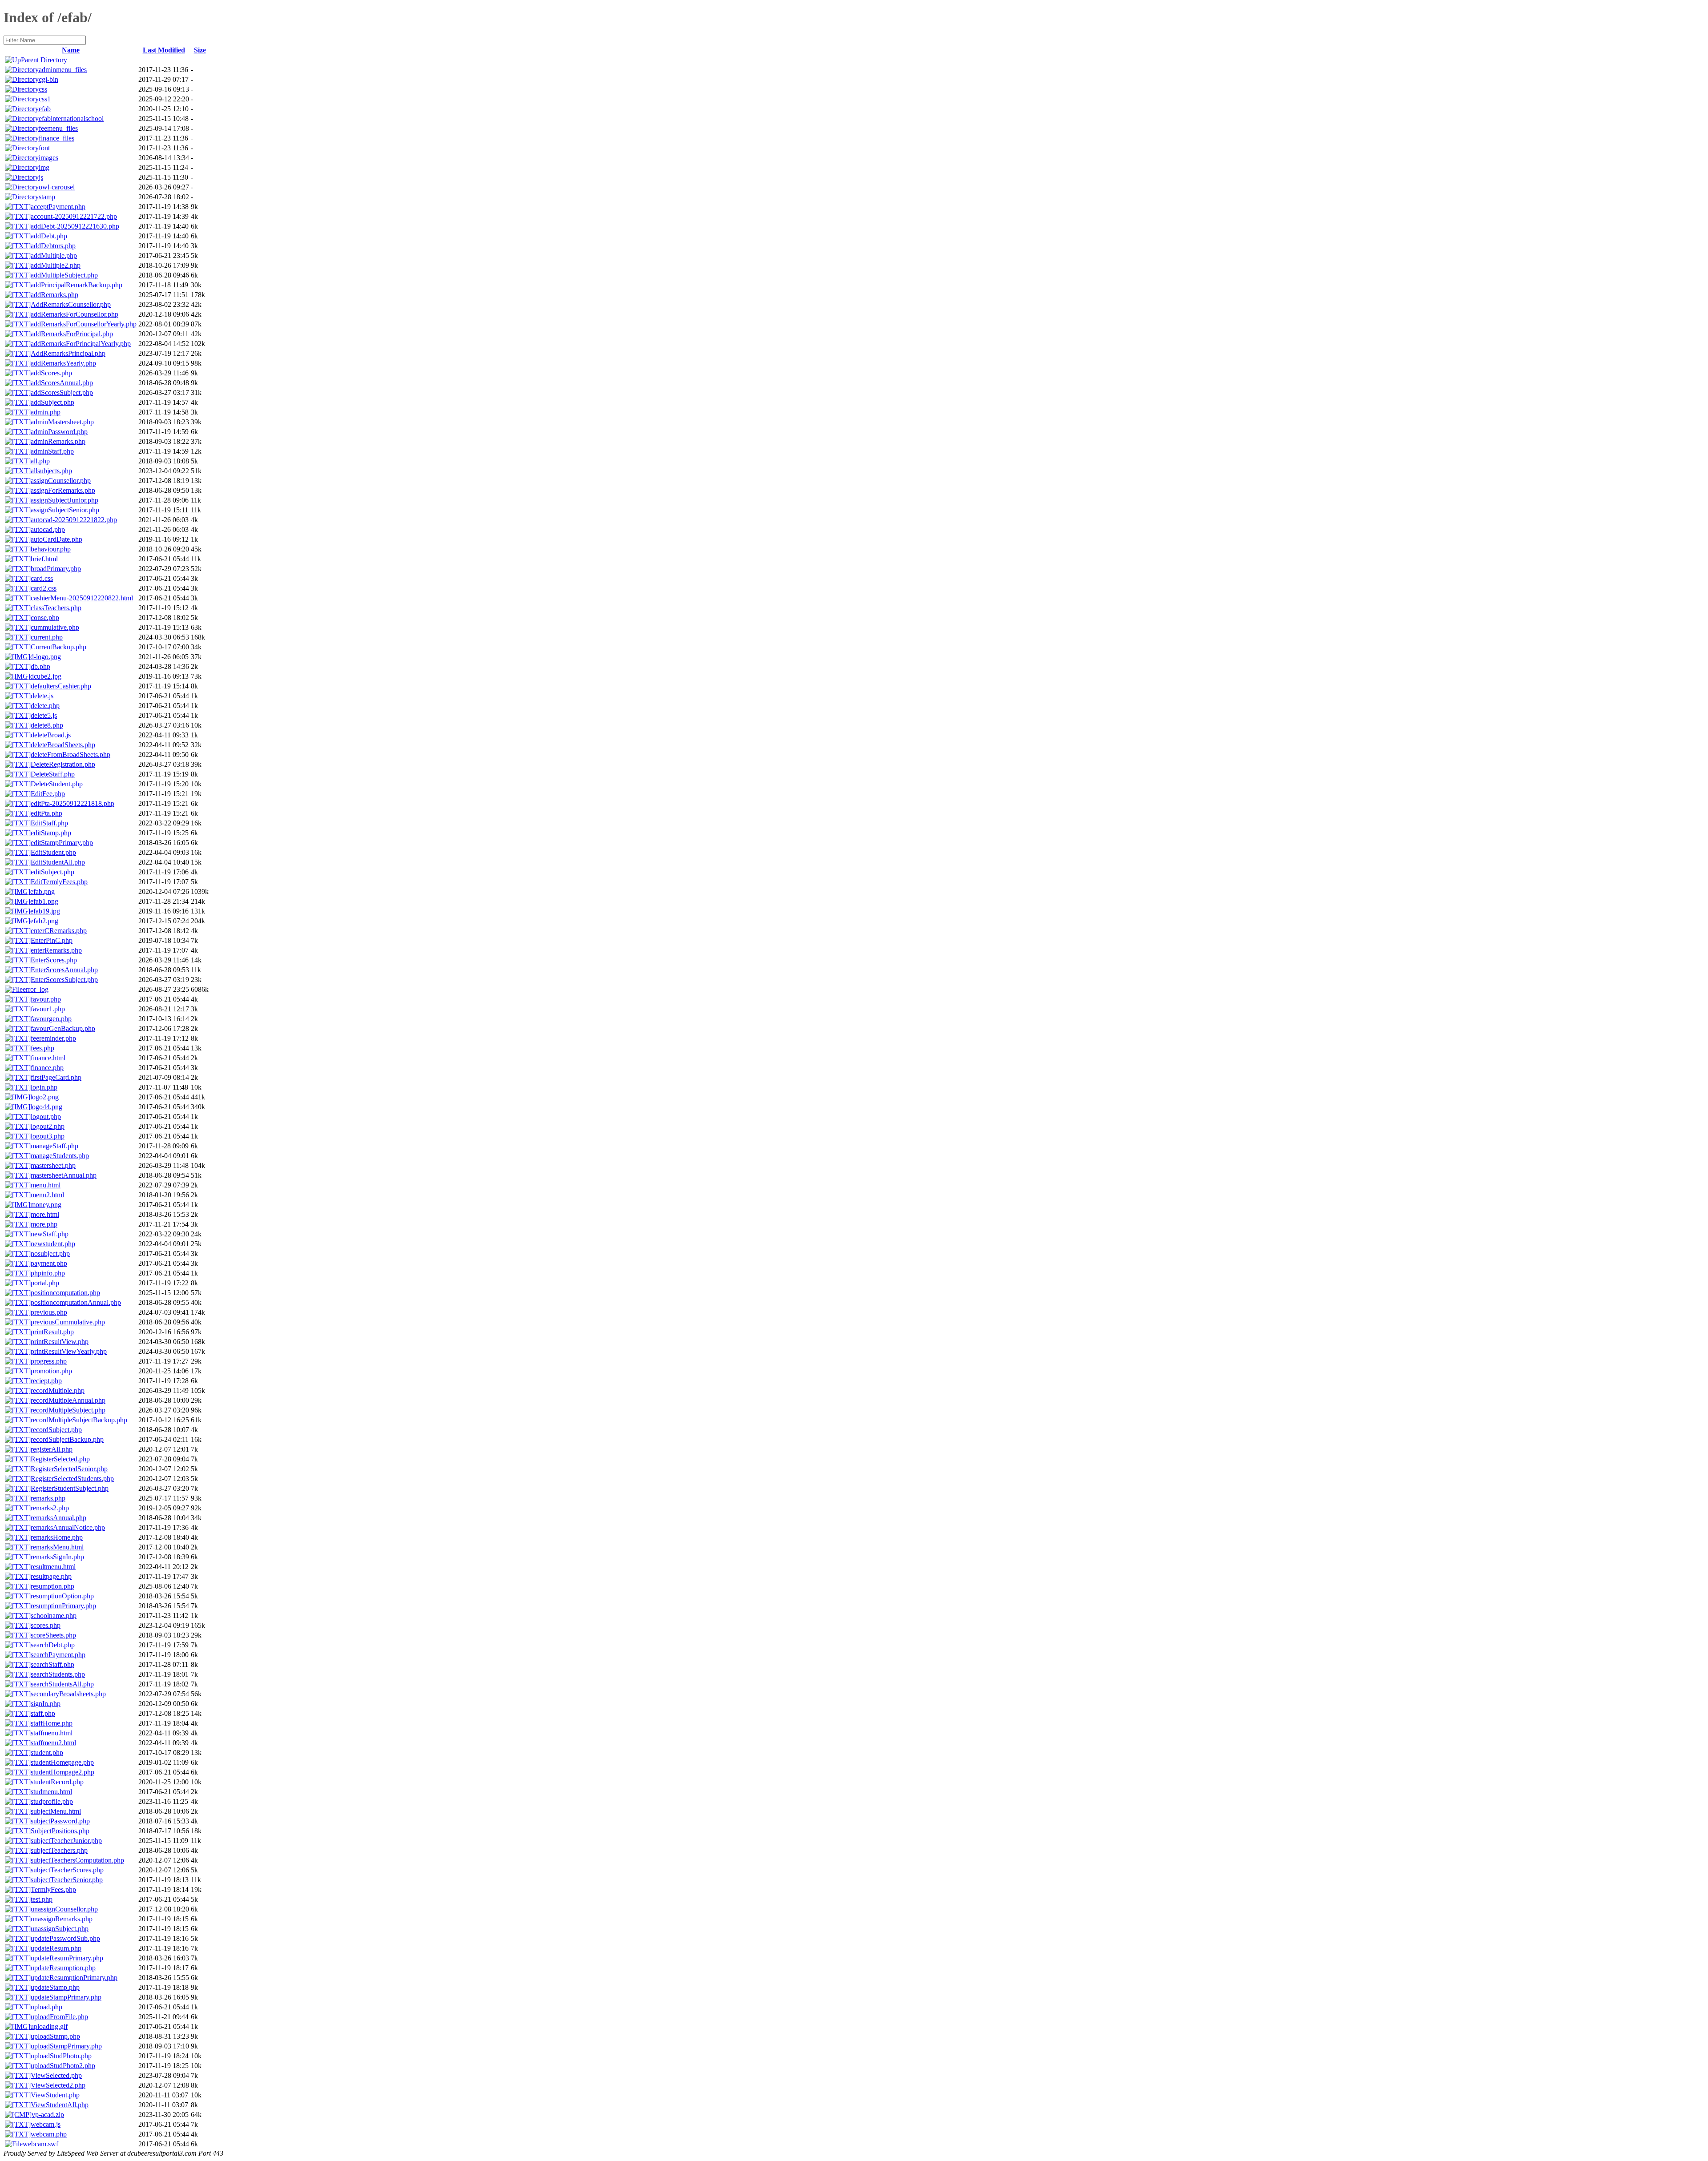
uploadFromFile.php (59, 2017)
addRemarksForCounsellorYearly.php (84, 324)
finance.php (47, 1068)
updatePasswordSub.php (65, 1938)
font (44, 148)
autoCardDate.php (56, 539)
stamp (47, 197)
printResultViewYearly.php (69, 1351)
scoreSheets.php (53, 1635)
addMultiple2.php (56, 265)
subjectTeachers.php (59, 1850)
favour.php (46, 999)
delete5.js (44, 715)
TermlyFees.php (53, 1889)
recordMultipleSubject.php (68, 1410)
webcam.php (49, 2134)
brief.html (44, 559)
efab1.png (44, 901)
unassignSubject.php (60, 1929)
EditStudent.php (53, 852)
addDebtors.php (53, 246)
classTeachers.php (56, 608)
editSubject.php (52, 872)
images (48, 158)
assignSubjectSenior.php (65, 510)
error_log (36, 989)
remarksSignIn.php (57, 1557)
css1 (45, 99)
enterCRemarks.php (59, 931)
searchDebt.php (53, 1645)
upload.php (46, 2007)
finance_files (56, 138)
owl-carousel (57, 187)
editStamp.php (51, 833)
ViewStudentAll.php (60, 2105)
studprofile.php (52, 1801)
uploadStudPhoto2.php (63, 2066)
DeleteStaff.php (53, 774)
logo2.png (44, 1097)
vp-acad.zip (48, 2115)
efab (45, 109)
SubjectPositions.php (60, 1831)
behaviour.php (51, 549)
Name (71, 50)
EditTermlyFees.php (59, 882)
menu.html (46, 1185)
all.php (40, 461)
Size (200, 50)
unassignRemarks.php (62, 1919)
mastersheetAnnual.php (64, 1175)
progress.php (49, 1361)
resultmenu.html (53, 1567)
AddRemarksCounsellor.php (71, 304)
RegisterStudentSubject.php (70, 1488)
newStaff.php (50, 1234)
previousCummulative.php (68, 1322)
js (41, 177)
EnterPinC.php (52, 940)
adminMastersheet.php (62, 422)
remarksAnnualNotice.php (68, 1527)
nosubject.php (50, 1254)
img (44, 167)
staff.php (43, 1713)
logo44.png (46, 1107)
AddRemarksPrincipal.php (68, 353)
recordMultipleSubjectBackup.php (79, 1420)
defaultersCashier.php (61, 686)
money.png (46, 1205)
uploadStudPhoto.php (61, 2056)
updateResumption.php (63, 1968)
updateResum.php (56, 1948)
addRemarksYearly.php (63, 363)
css (43, 89)
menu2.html (47, 1195)
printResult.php (52, 1332)
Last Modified (164, 50)
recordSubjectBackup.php (67, 1439)
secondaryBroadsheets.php (68, 1694)
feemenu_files (58, 128)
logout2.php (48, 1126)
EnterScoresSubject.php (64, 980)
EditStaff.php (49, 823)
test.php (42, 1899)
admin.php (46, 412)
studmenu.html (51, 1792)
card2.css (44, 588)
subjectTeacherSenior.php (67, 1880)
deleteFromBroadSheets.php (70, 755)
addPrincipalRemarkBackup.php (77, 285)
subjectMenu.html (56, 1811)
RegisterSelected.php (60, 1459)
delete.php (45, 706)
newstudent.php (53, 1244)
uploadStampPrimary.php (66, 2046)
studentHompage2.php (62, 1772)
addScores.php (51, 373)
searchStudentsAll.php (62, 1684)
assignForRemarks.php (63, 490)
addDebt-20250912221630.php (75, 226)
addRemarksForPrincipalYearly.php (81, 344)
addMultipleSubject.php (64, 275)
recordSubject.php (56, 1430)
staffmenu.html (52, 1733)
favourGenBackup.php (63, 1028)
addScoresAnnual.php (62, 383)
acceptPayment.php (58, 207)
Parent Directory (44, 60)
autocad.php (48, 529)
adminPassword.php (59, 432)
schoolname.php (54, 1616)
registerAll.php (52, 1449)
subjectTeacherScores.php (67, 1870)
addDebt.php (49, 236)
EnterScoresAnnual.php (64, 970)
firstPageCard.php (56, 1077)
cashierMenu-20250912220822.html (82, 598)
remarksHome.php (57, 1537)
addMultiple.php (54, 256)
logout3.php (48, 1136)
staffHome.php (52, 1723)
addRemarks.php (54, 295)
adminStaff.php (52, 451)
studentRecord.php (57, 1782)
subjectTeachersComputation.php (77, 1860)
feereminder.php (53, 1038)
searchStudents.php (58, 1674)
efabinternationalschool (71, 119)
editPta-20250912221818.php (73, 803)
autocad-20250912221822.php (74, 520)
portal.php (45, 1283)
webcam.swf (40, 2144)
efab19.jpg (45, 911)
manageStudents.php (60, 1156)
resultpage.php (51, 1576)
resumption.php (52, 1586)
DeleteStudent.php (57, 784)
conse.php (45, 618)
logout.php (46, 1117)
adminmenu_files (63, 70)
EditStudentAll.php (58, 862)
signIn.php (46, 1704)
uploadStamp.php (55, 2036)
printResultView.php (60, 1342)
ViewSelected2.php (58, 2085)
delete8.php (47, 725)
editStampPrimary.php (62, 843)
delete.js (42, 696)
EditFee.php (48, 794)
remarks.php (48, 1498)
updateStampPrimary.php (66, 1997)
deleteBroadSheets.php (63, 745)
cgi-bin (48, 79)
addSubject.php (52, 402)
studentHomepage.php (62, 1762)
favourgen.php (51, 1019)
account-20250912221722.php (74, 216)
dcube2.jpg (46, 676)
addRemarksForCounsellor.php (75, 314)
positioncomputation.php (65, 1293)
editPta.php (46, 813)
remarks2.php (50, 1508)
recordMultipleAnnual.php (68, 1400)
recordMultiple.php (58, 1390)
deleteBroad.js (51, 735)
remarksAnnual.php (58, 1518)
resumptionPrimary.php (63, 1606)
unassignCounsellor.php (64, 1909)
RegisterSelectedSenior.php (69, 1469)
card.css (42, 578)
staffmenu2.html (53, 1743)
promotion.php (51, 1371)
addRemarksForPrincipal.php (72, 334)
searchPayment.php (58, 1655)
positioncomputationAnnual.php (76, 1302)
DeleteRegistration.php (63, 764)
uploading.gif (49, 2026)
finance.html (48, 1058)
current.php (47, 637)
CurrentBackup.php (58, 647)
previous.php (49, 1312)
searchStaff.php (52, 1664)
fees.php (42, 1048)
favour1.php (48, 1009)
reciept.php (46, 1381)
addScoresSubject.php (62, 392)
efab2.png (44, 921)
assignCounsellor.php (61, 481)
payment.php (49, 1263)
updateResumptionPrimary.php (74, 1978)
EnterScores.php (54, 960)
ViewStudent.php (55, 2095)
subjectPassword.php (60, 1821)
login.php (44, 1087)
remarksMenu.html (57, 1547)
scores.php (46, 1625)
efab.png (42, 891)
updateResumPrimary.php (67, 1958)
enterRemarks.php (56, 950)
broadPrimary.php (56, 569)
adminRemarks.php (58, 441)
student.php (47, 1753)
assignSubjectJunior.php (64, 500)
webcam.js (46, 2124)
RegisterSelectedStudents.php (72, 1479)
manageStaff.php (54, 1146)
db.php (40, 666)
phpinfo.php (48, 1273)
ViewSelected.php (56, 2075)
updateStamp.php (55, 1987)
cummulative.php (55, 627)
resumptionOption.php (62, 1596)
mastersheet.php (53, 1165)
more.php (44, 1224)
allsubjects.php (51, 471)
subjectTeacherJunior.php (66, 1841)
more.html (45, 1214)
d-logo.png (46, 657)
